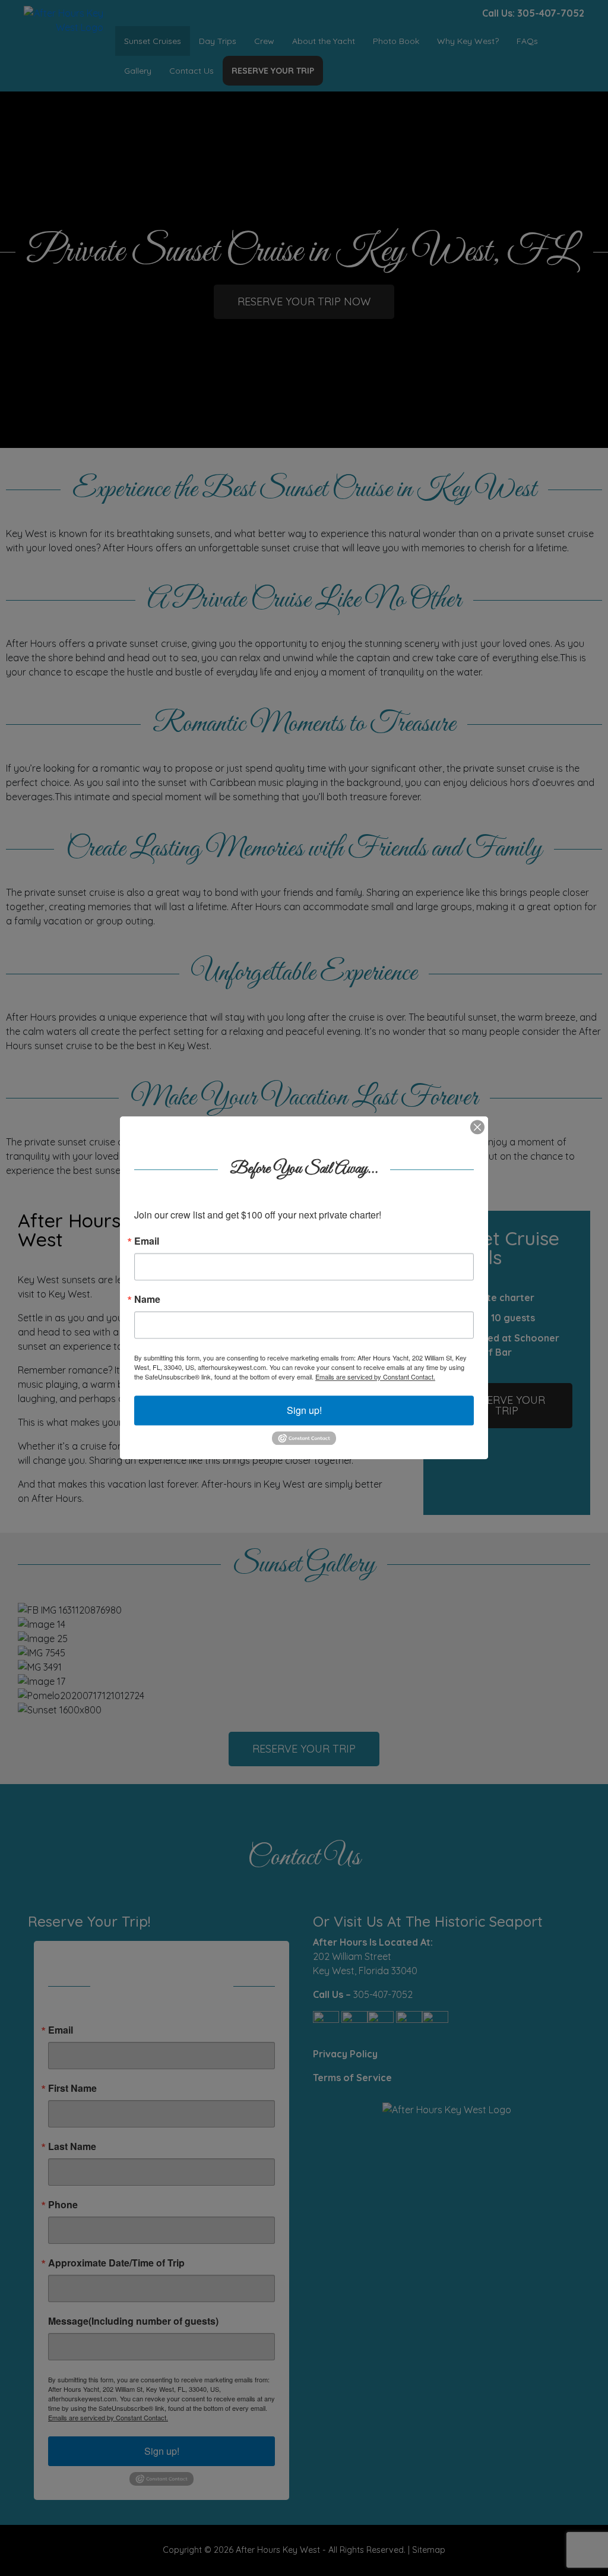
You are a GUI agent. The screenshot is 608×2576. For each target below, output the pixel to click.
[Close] (477, 1127)
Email (147, 1241)
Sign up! (304, 1410)
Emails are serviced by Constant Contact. (375, 1377)
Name (147, 1299)
